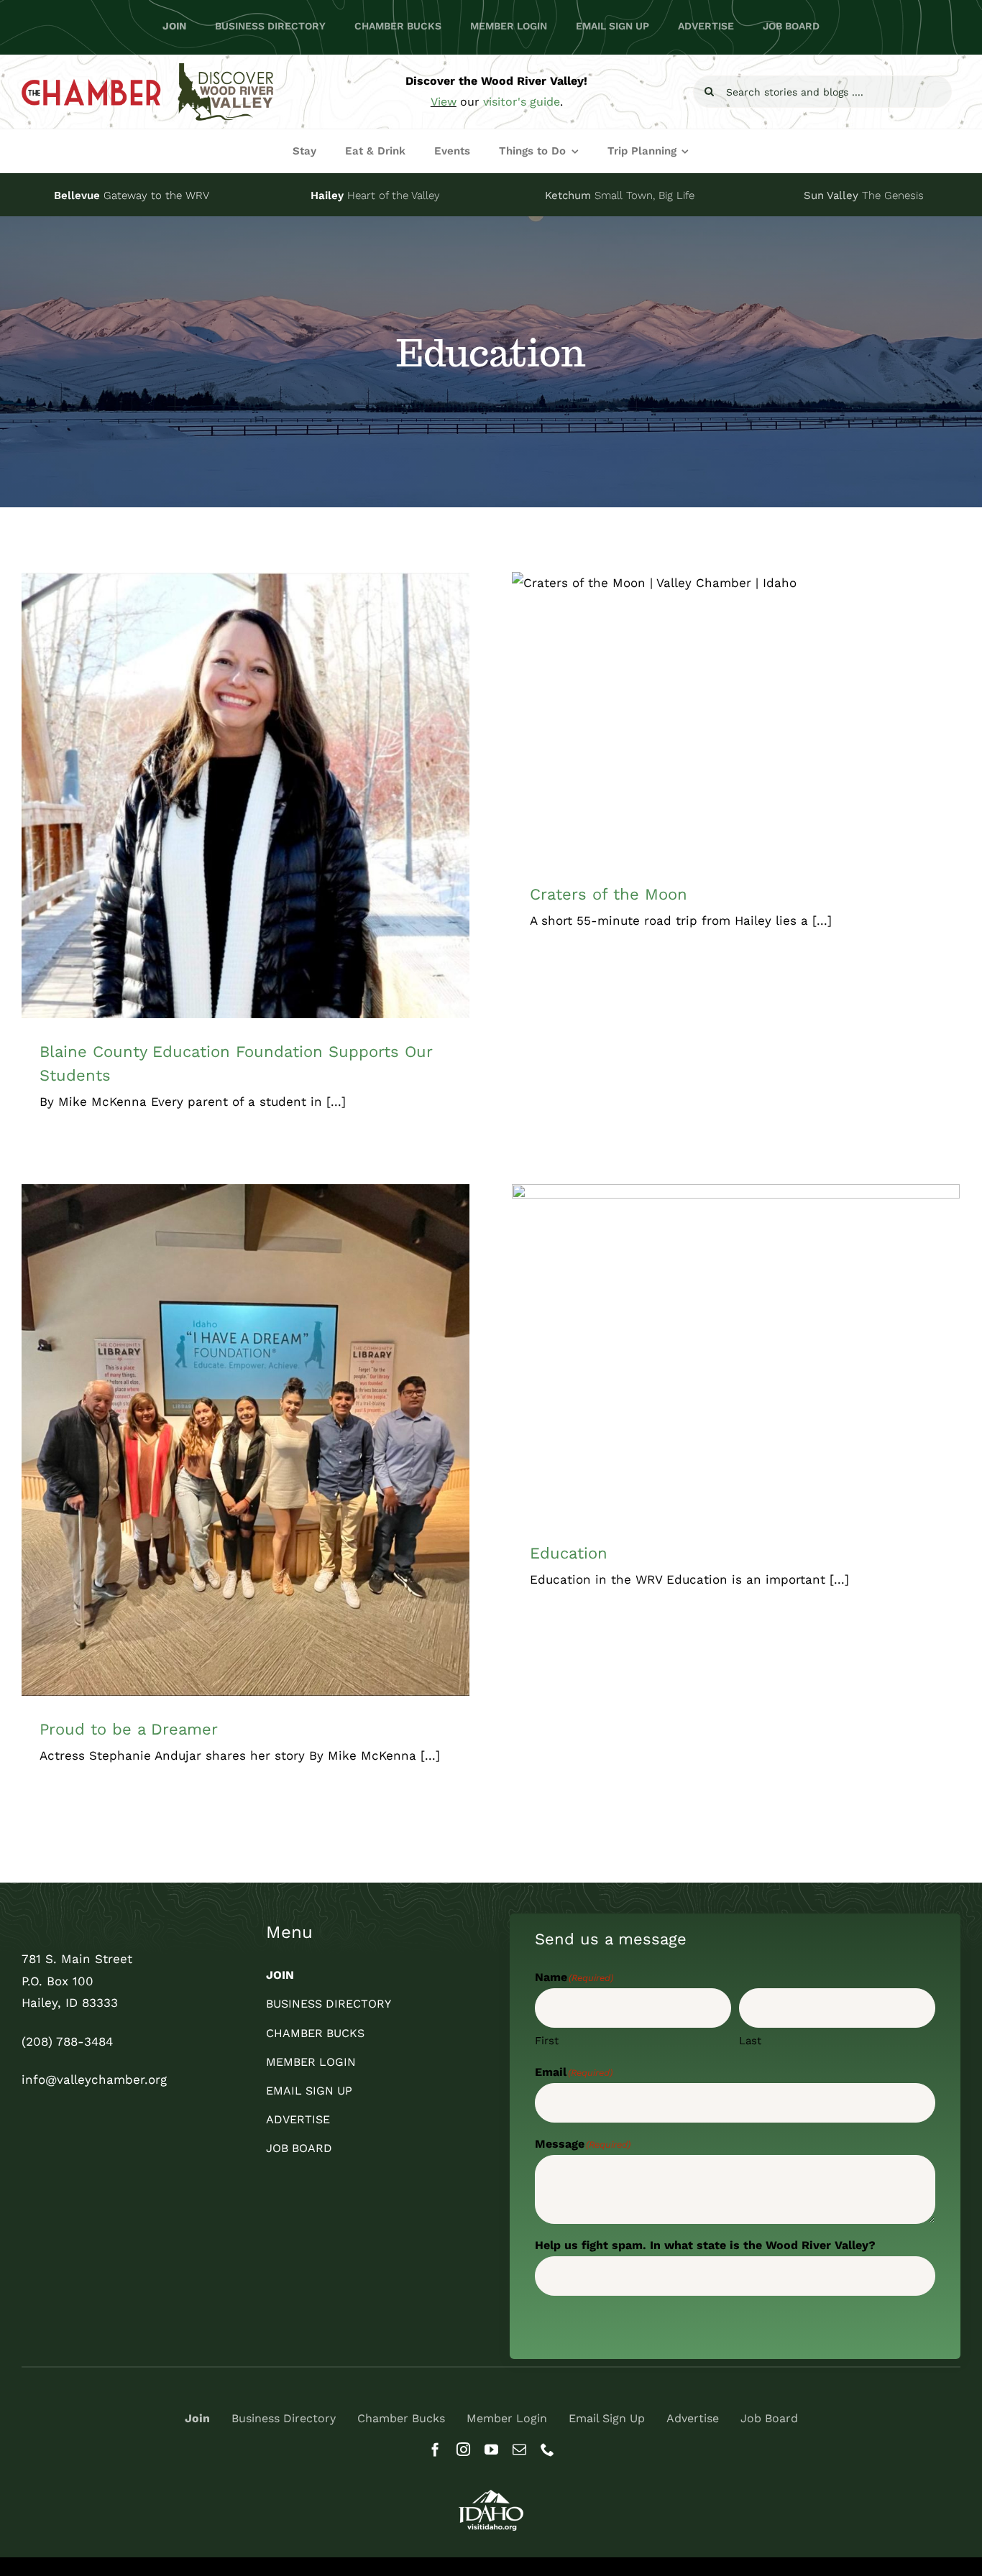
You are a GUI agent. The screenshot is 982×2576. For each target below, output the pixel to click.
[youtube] (491, 2449)
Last (750, 2041)
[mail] (519, 2449)
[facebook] (435, 2449)
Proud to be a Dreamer (129, 1729)
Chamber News (261, 821)
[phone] (547, 2449)
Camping (658, 732)
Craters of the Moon (609, 894)
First (547, 2041)
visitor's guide (522, 102)
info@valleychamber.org (94, 2079)
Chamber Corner (184, 821)
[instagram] (463, 2449)
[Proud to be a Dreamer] (245, 1440)
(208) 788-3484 (67, 2041)
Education (323, 821)
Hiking (820, 732)
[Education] (736, 1352)
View (444, 102)
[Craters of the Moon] (736, 716)
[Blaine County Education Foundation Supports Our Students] (245, 795)
